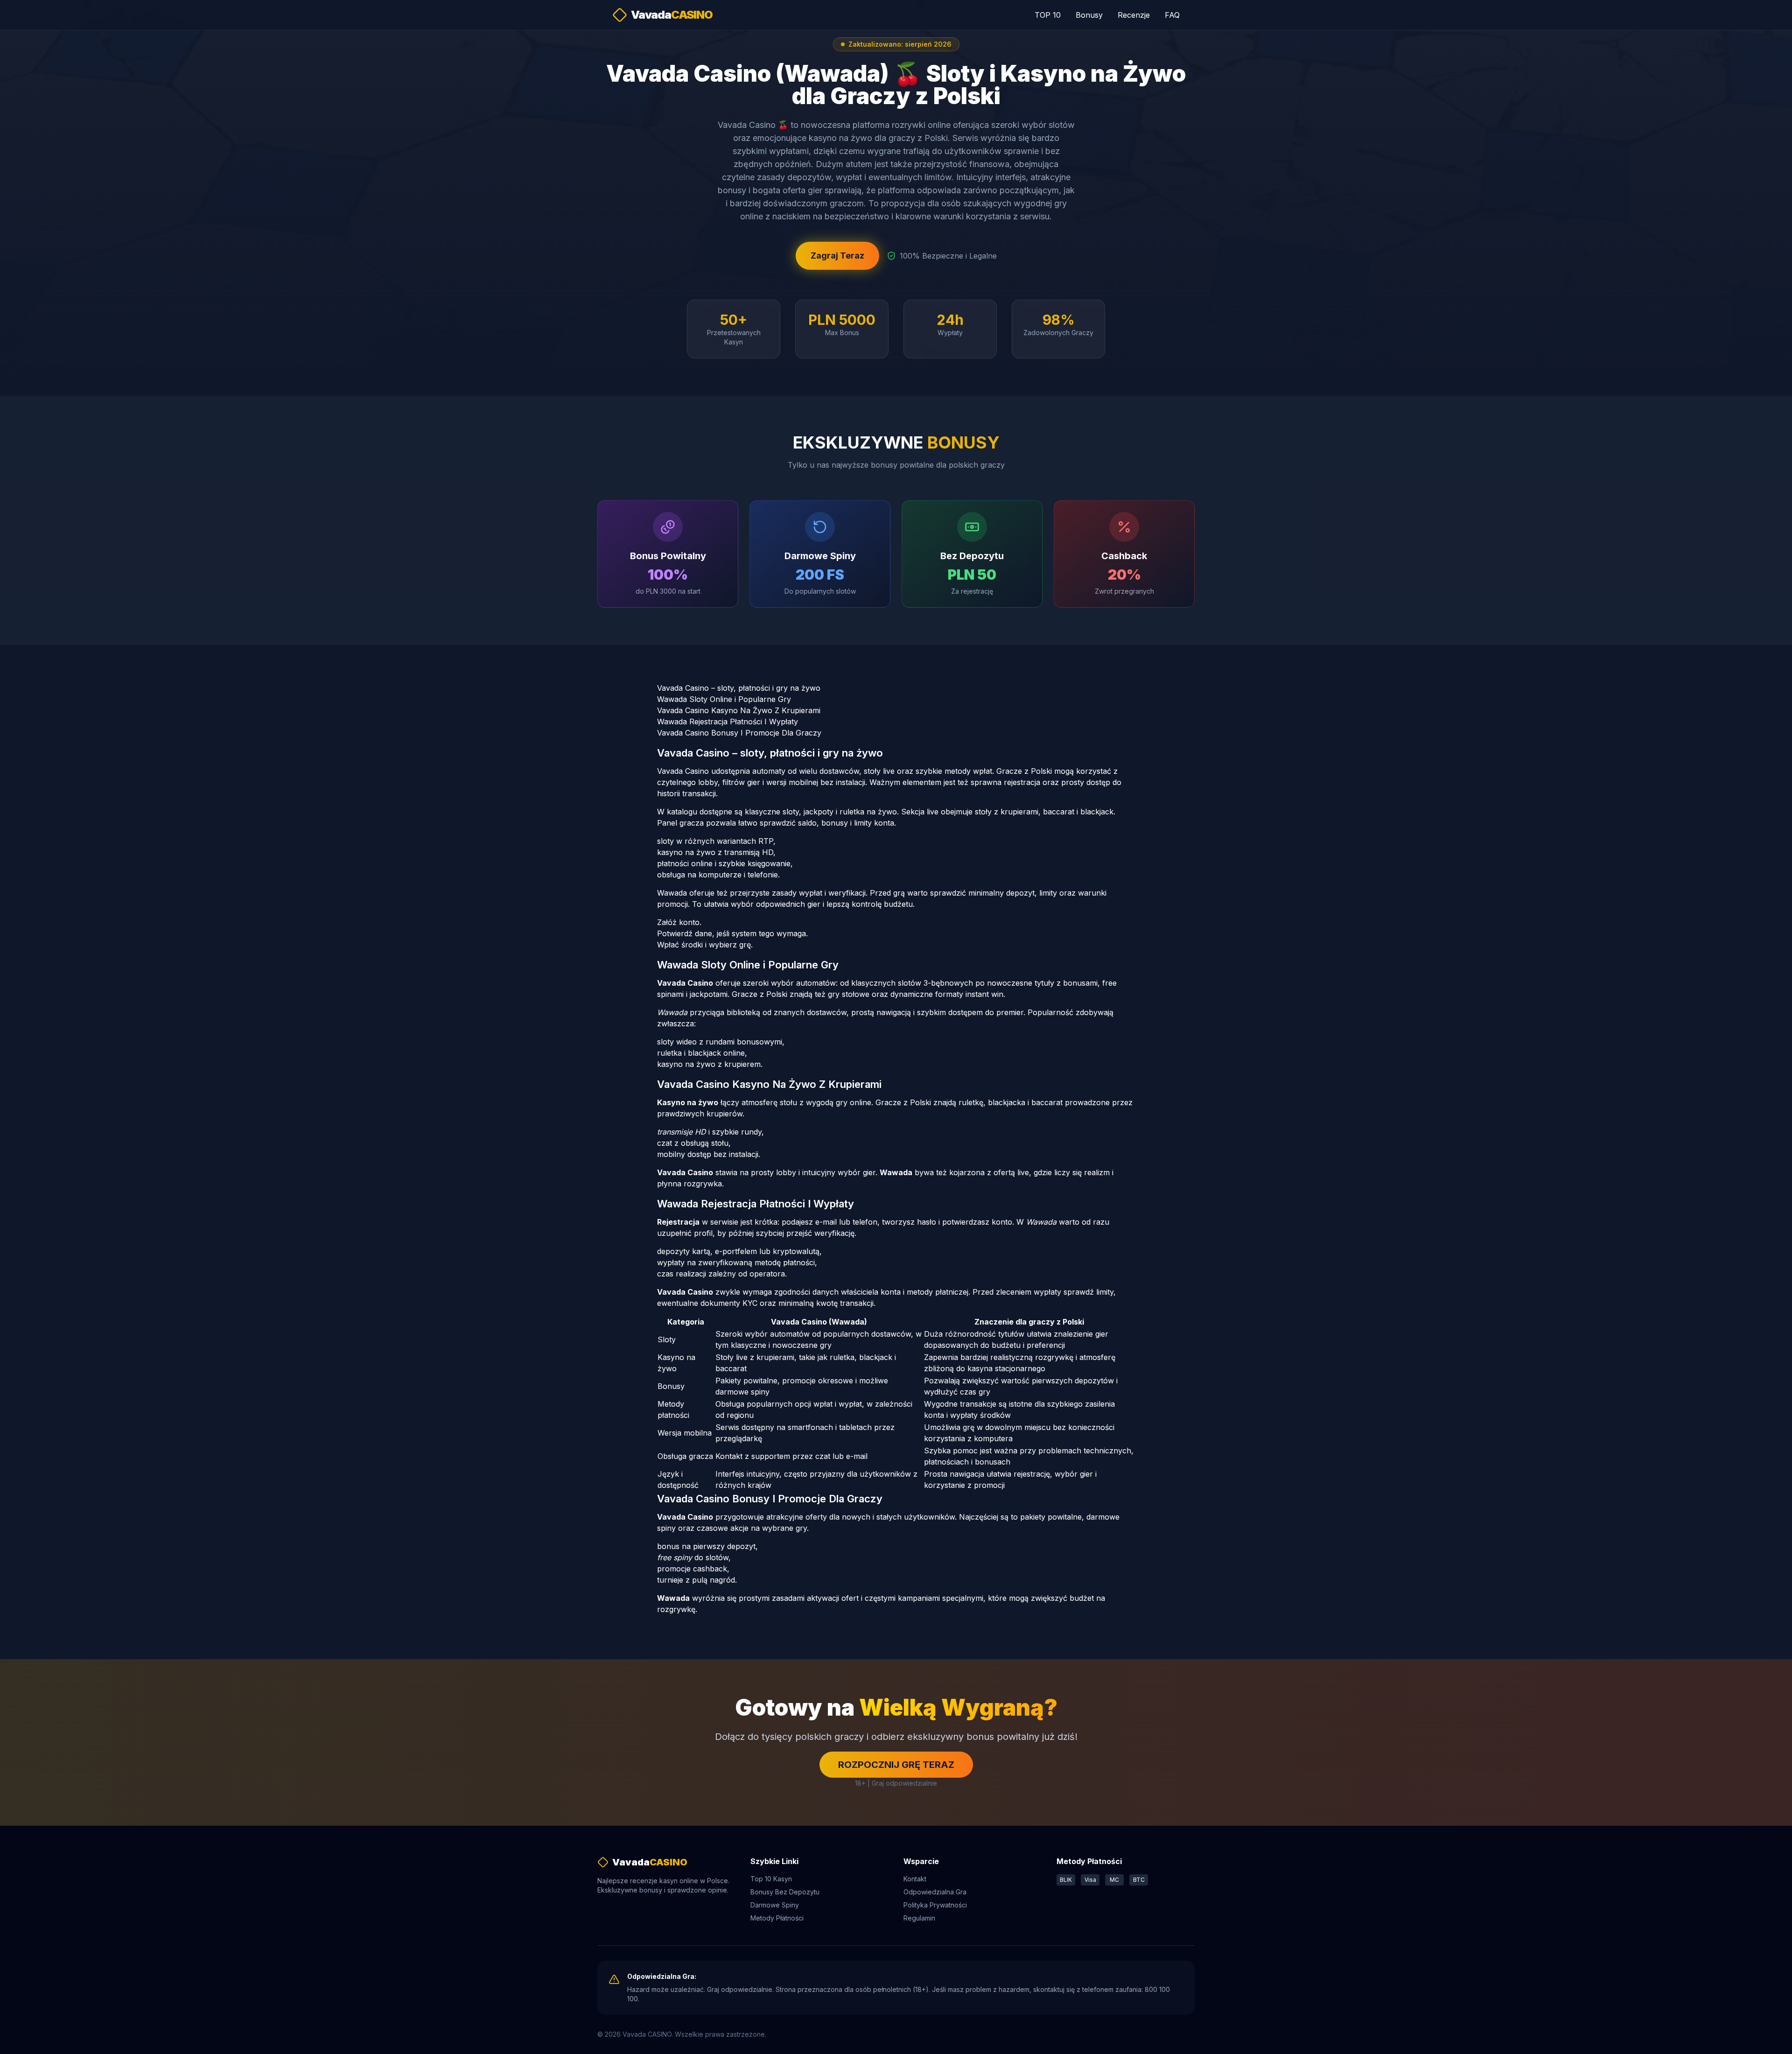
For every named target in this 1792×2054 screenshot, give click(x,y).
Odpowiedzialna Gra (935, 1892)
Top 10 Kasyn (771, 1879)
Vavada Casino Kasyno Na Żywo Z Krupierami (739, 710)
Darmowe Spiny (775, 1905)
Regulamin (919, 1918)
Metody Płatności (777, 1918)
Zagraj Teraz (837, 256)
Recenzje (1134, 15)
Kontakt (915, 1879)
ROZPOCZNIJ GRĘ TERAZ (896, 1765)
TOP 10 (1048, 15)
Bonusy (1089, 15)
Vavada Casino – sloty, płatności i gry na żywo (739, 688)
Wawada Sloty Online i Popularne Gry (724, 699)
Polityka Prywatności (935, 1905)
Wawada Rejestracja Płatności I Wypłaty (728, 722)
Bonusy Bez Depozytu (785, 1892)
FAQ (1172, 15)
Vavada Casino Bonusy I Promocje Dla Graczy (739, 733)
